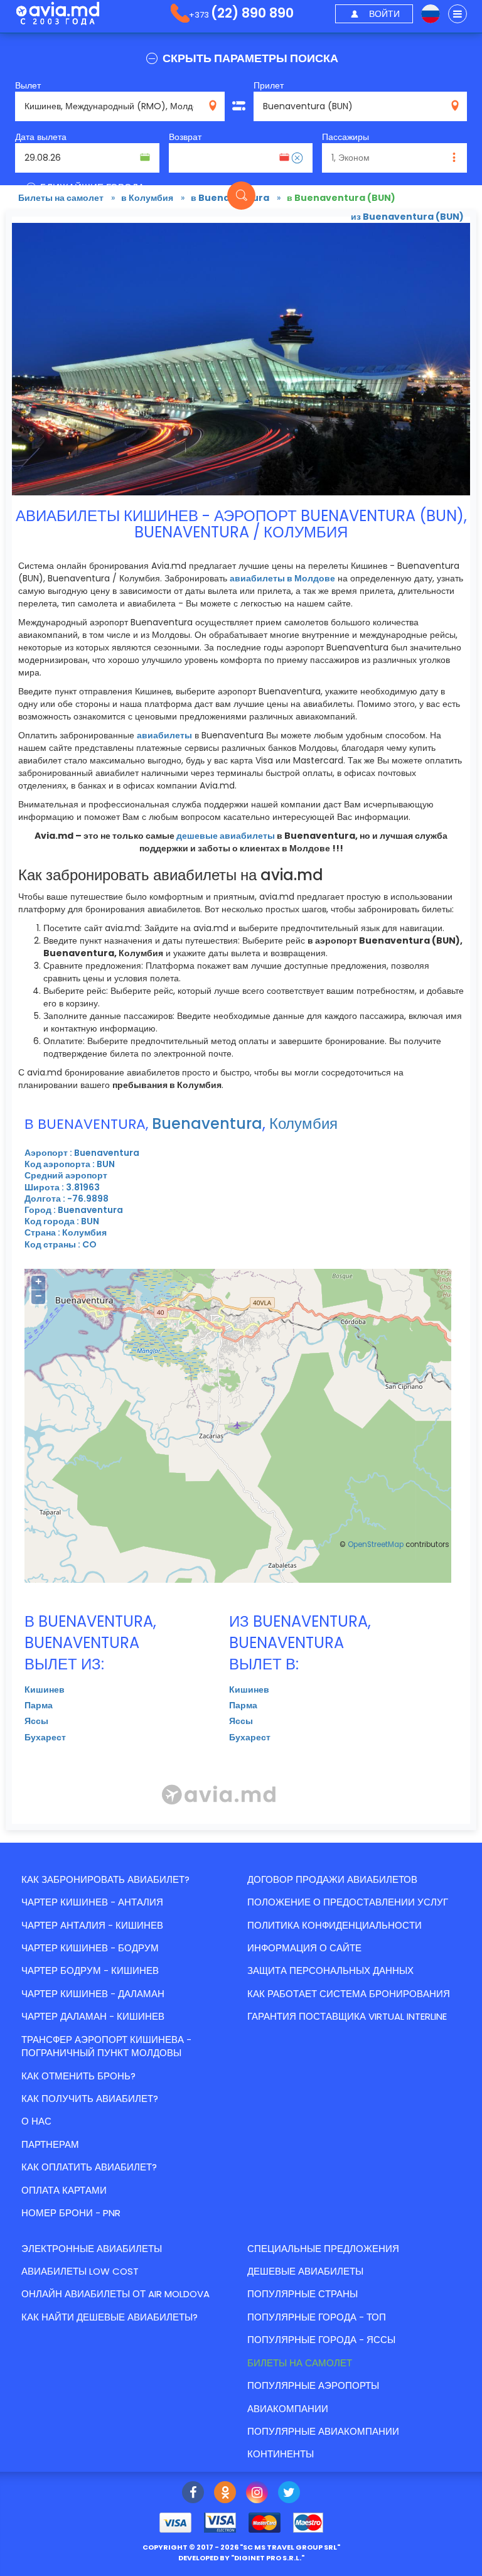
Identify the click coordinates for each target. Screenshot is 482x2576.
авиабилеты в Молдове (282, 578)
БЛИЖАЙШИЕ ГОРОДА (91, 187)
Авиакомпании (288, 2409)
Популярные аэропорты (313, 2385)
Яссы (36, 1721)
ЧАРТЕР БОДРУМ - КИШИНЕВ (90, 1970)
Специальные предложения (323, 2249)
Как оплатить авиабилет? (89, 2167)
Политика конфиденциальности (335, 1925)
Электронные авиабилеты (92, 2249)
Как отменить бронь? (78, 2076)
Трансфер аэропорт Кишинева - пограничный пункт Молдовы (106, 2046)
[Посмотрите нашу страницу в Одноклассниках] (225, 2494)
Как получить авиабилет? (90, 2099)
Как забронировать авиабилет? (105, 1879)
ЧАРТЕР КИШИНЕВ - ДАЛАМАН (93, 1994)
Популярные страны (303, 2294)
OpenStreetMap (376, 1544)
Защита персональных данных (330, 1970)
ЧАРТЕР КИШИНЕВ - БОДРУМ (90, 1948)
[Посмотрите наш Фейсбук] (193, 2494)
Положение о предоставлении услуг (348, 1902)
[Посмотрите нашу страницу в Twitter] (289, 2494)
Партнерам (50, 2144)
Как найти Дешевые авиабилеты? (110, 2317)
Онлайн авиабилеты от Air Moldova (115, 2294)
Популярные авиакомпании (323, 2431)
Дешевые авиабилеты (305, 2271)
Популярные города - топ (317, 2317)
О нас (36, 2121)
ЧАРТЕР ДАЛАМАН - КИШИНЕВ (93, 2016)
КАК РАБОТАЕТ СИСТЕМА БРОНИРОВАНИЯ (349, 1994)
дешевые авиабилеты (226, 836)
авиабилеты (164, 735)
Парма (39, 1705)
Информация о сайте (304, 1948)
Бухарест (45, 1737)
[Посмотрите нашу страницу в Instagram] (257, 2494)
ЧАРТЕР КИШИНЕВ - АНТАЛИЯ (92, 1902)
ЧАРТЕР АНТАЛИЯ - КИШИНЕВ (92, 1925)
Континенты (281, 2454)
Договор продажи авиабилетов (332, 1879)
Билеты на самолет (300, 2363)
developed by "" (241, 2558)
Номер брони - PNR (71, 2213)
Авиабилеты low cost (80, 2271)
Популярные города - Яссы (321, 2340)
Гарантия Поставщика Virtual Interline (347, 2016)
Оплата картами (64, 2190)
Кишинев (45, 1689)
